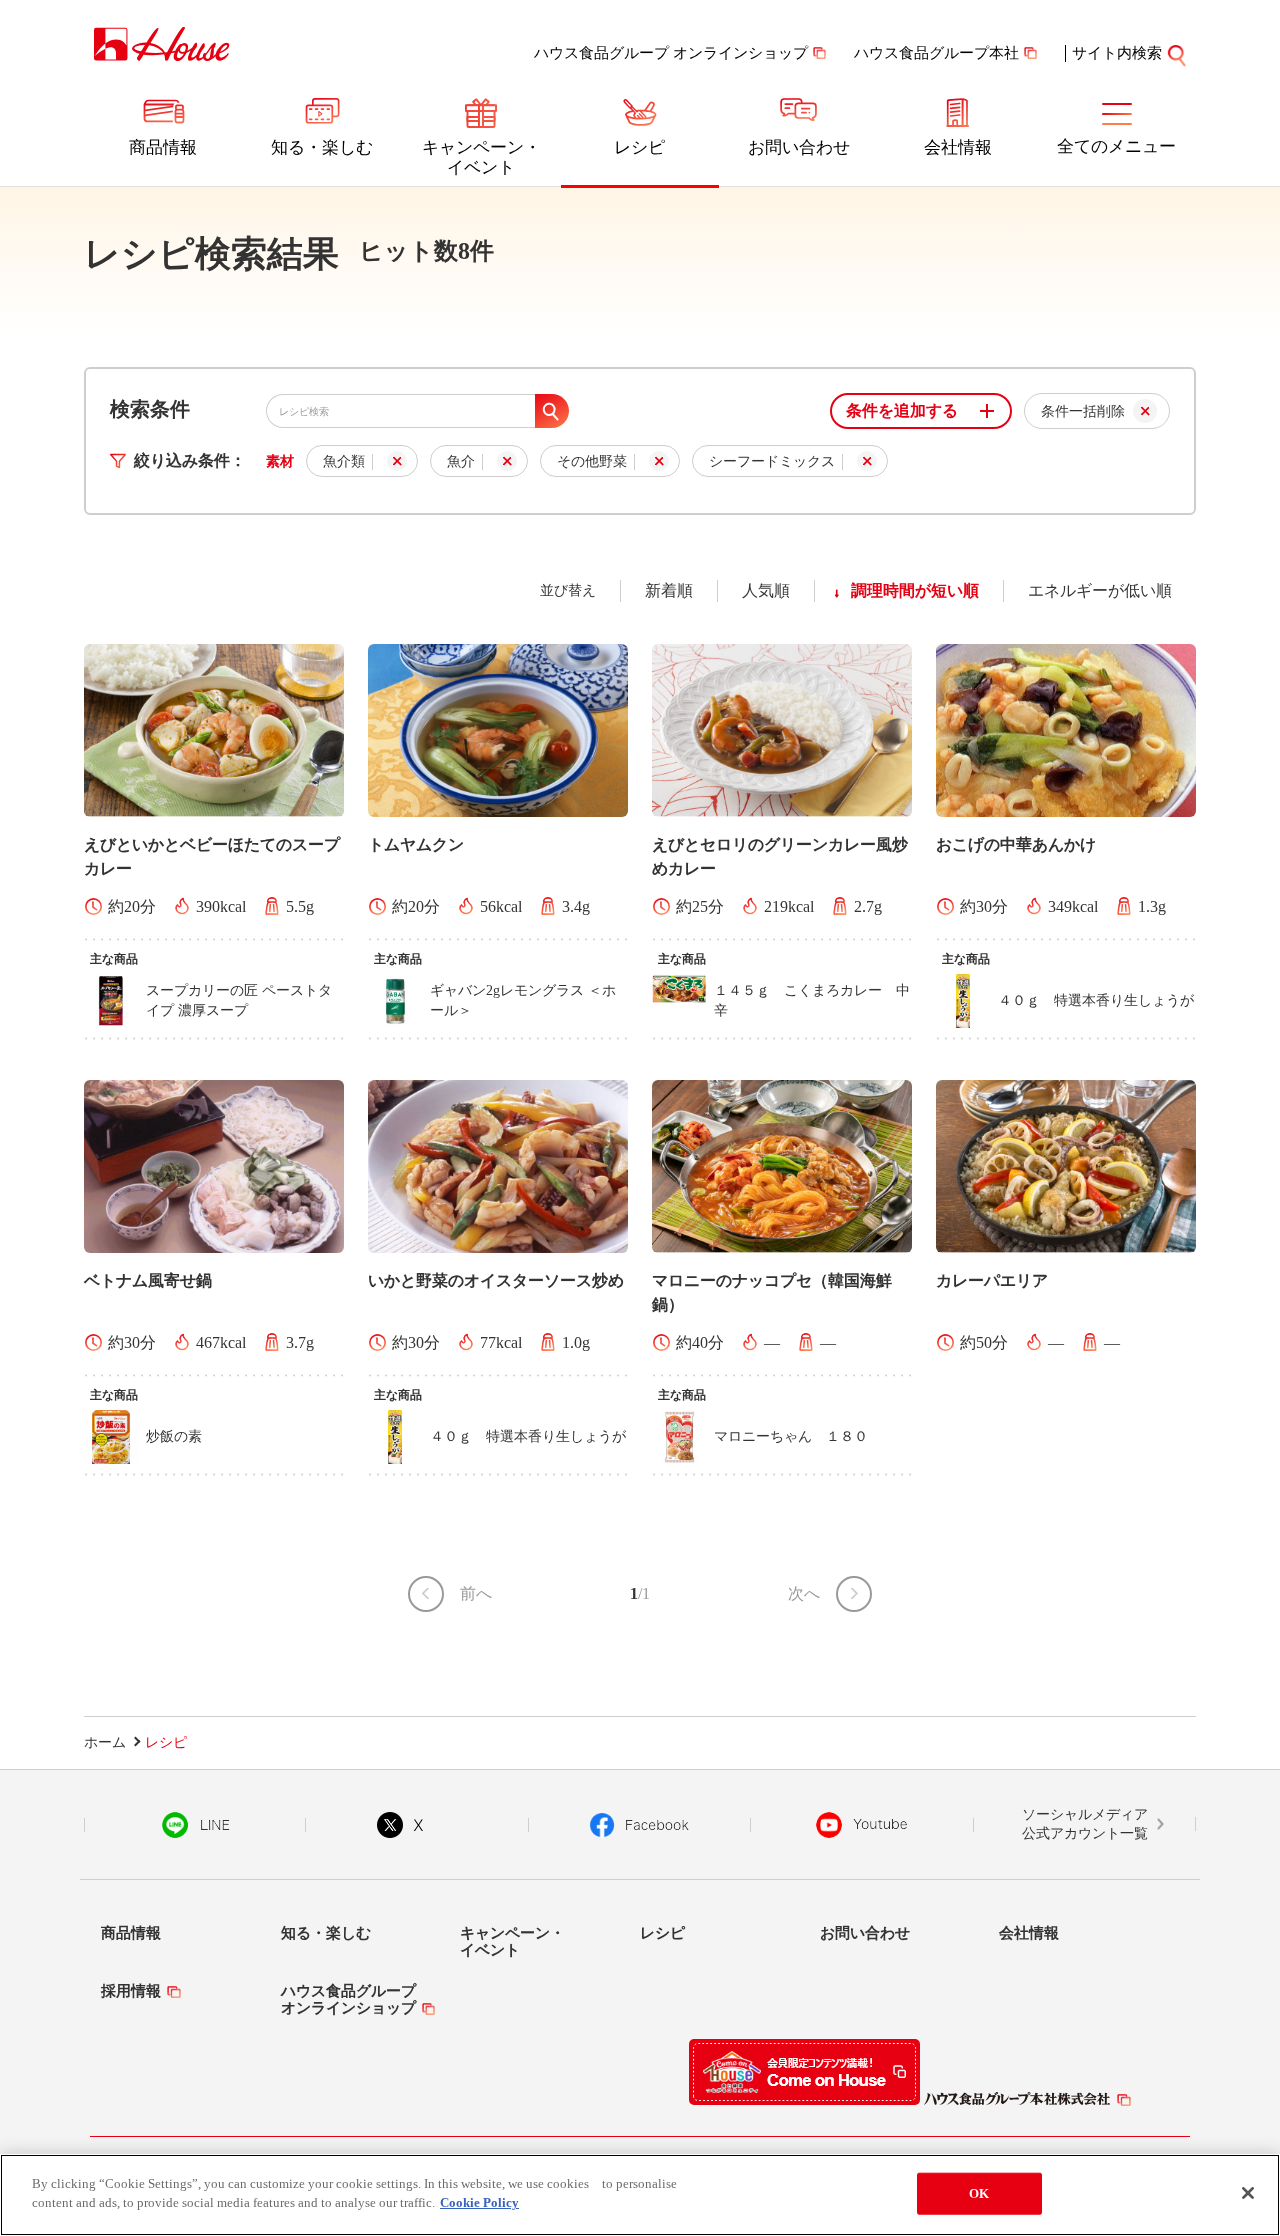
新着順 (669, 590)
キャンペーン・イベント (481, 157)
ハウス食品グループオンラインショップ (348, 1999)
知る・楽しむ (322, 147)
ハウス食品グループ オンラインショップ (671, 53)
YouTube (862, 1825)
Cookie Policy (479, 2202)
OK (979, 2193)
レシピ (639, 147)
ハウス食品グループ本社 (936, 53)
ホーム (105, 1742)
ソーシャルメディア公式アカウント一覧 (1085, 1824)
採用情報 (131, 1991)
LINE (195, 1825)
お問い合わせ (799, 147)
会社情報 (958, 147)
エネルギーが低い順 (1100, 590)
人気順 (766, 590)
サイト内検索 (1117, 53)
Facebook (639, 1825)
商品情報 (163, 147)
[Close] (1248, 2193)
